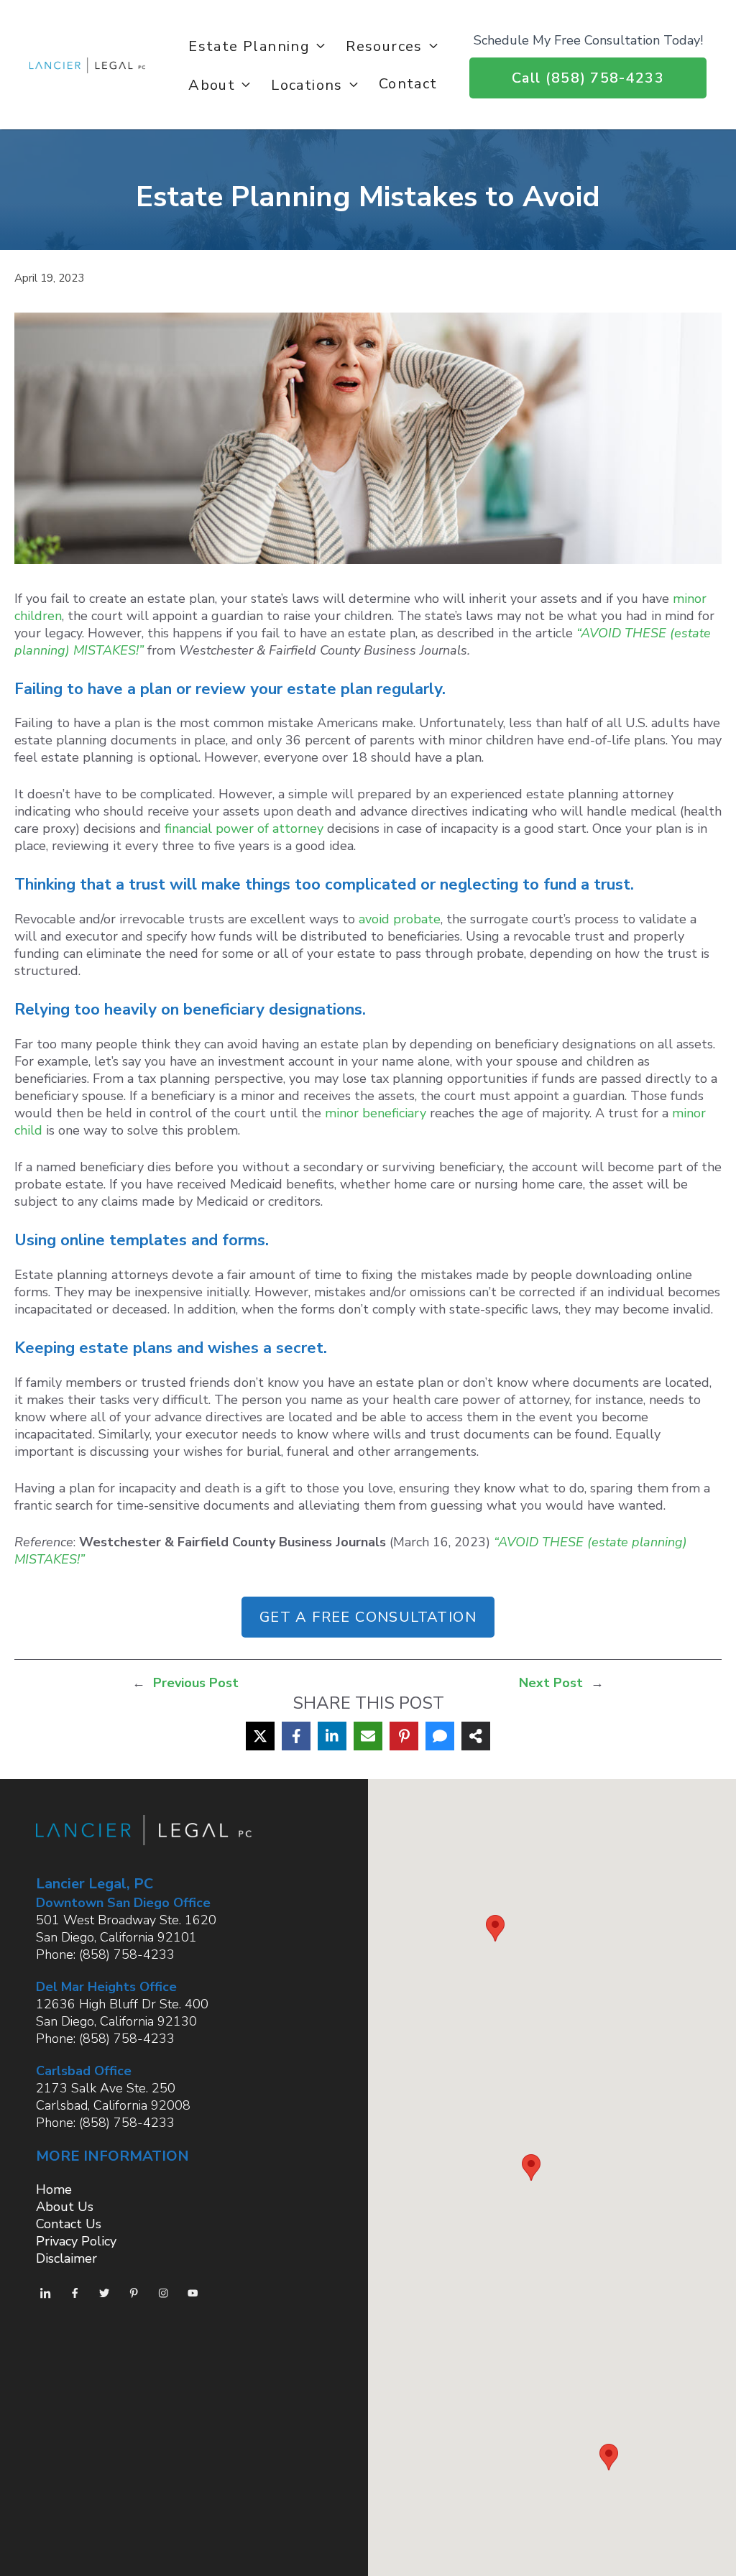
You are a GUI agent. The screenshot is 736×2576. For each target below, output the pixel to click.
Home (54, 2189)
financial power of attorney (244, 828)
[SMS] (440, 1736)
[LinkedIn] (332, 1736)
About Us (65, 2207)
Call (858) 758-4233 (588, 78)
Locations (307, 84)
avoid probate (400, 919)
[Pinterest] (404, 1736)
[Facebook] (296, 1736)
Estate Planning (249, 45)
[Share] (476, 1736)
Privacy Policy (76, 2241)
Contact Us (69, 2224)
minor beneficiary (376, 1113)
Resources (384, 45)
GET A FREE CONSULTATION (368, 1617)
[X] (260, 1736)
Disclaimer (66, 2258)
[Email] (368, 1736)
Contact (408, 83)
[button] (495, 1928)
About (212, 84)
